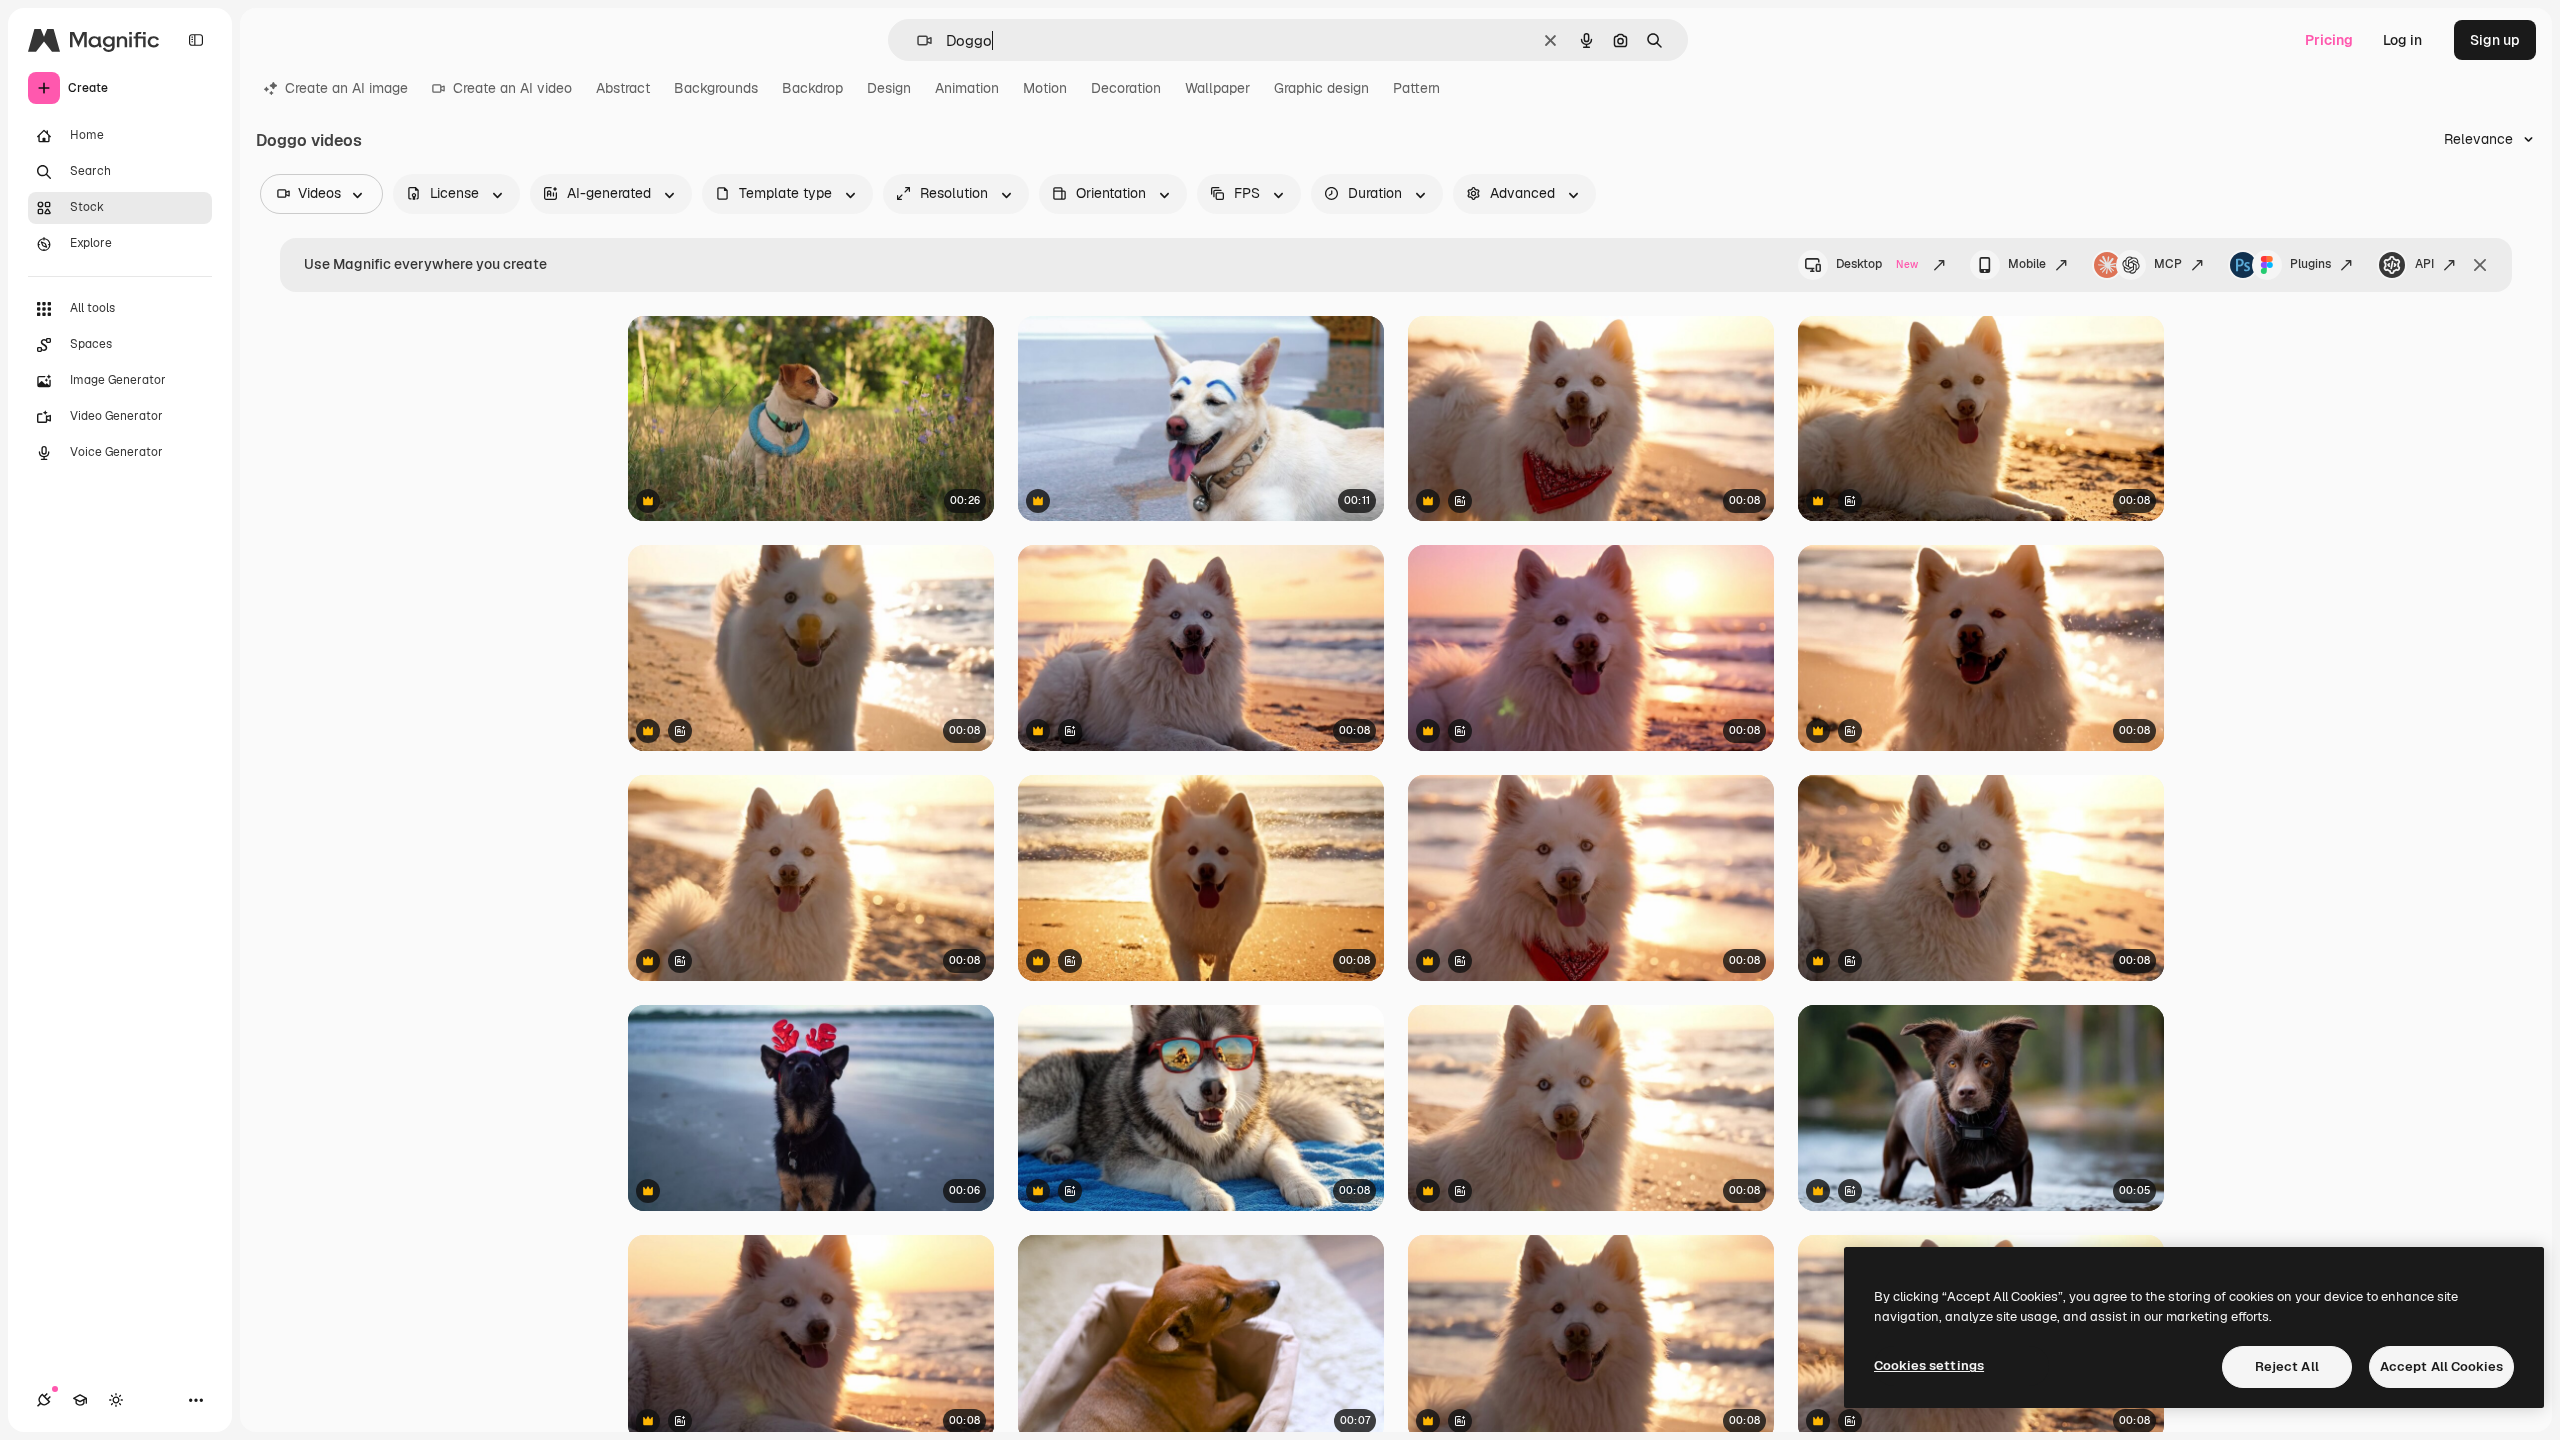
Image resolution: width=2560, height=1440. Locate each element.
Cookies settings (1929, 1365)
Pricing (2329, 40)
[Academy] (80, 1400)
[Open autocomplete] (916, 40)
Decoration (1126, 88)
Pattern (1416, 88)
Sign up (2495, 40)
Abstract (623, 88)
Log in (2402, 40)
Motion (1045, 88)
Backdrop (812, 88)
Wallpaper (1217, 88)
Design (889, 88)
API (2424, 264)
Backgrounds (716, 88)
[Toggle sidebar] (196, 40)
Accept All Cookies (2441, 1366)
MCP (2168, 264)
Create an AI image (346, 88)
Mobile (2027, 264)
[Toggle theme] (116, 1400)
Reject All (2287, 1366)
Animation (967, 88)
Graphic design (1321, 88)
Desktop (1877, 264)
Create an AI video (512, 88)
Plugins (2310, 264)
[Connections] (44, 1400)
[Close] (2480, 265)
